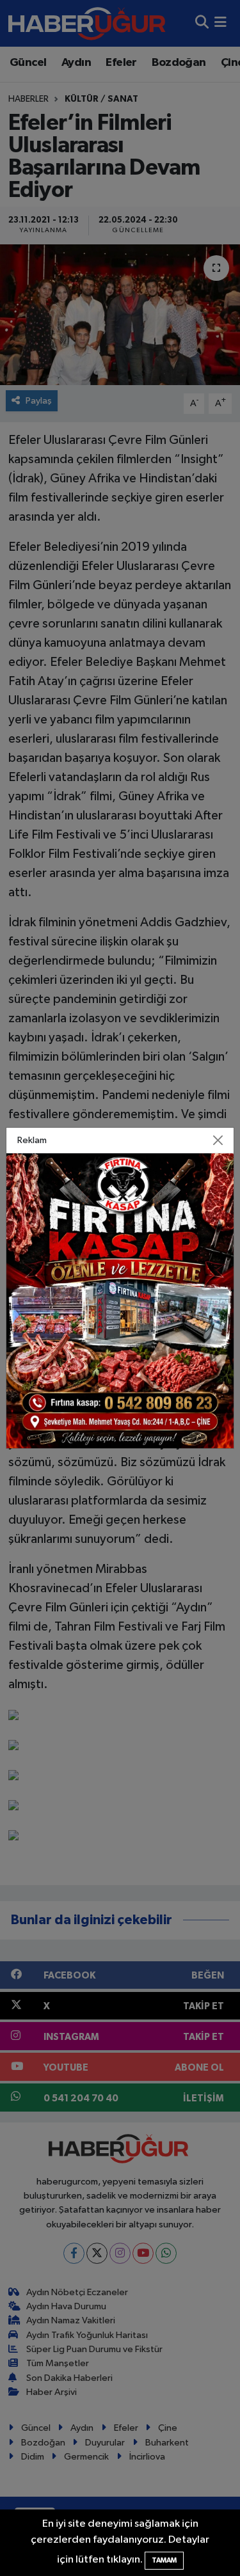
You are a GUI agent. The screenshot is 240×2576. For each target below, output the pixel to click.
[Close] (218, 1141)
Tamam (164, 2560)
